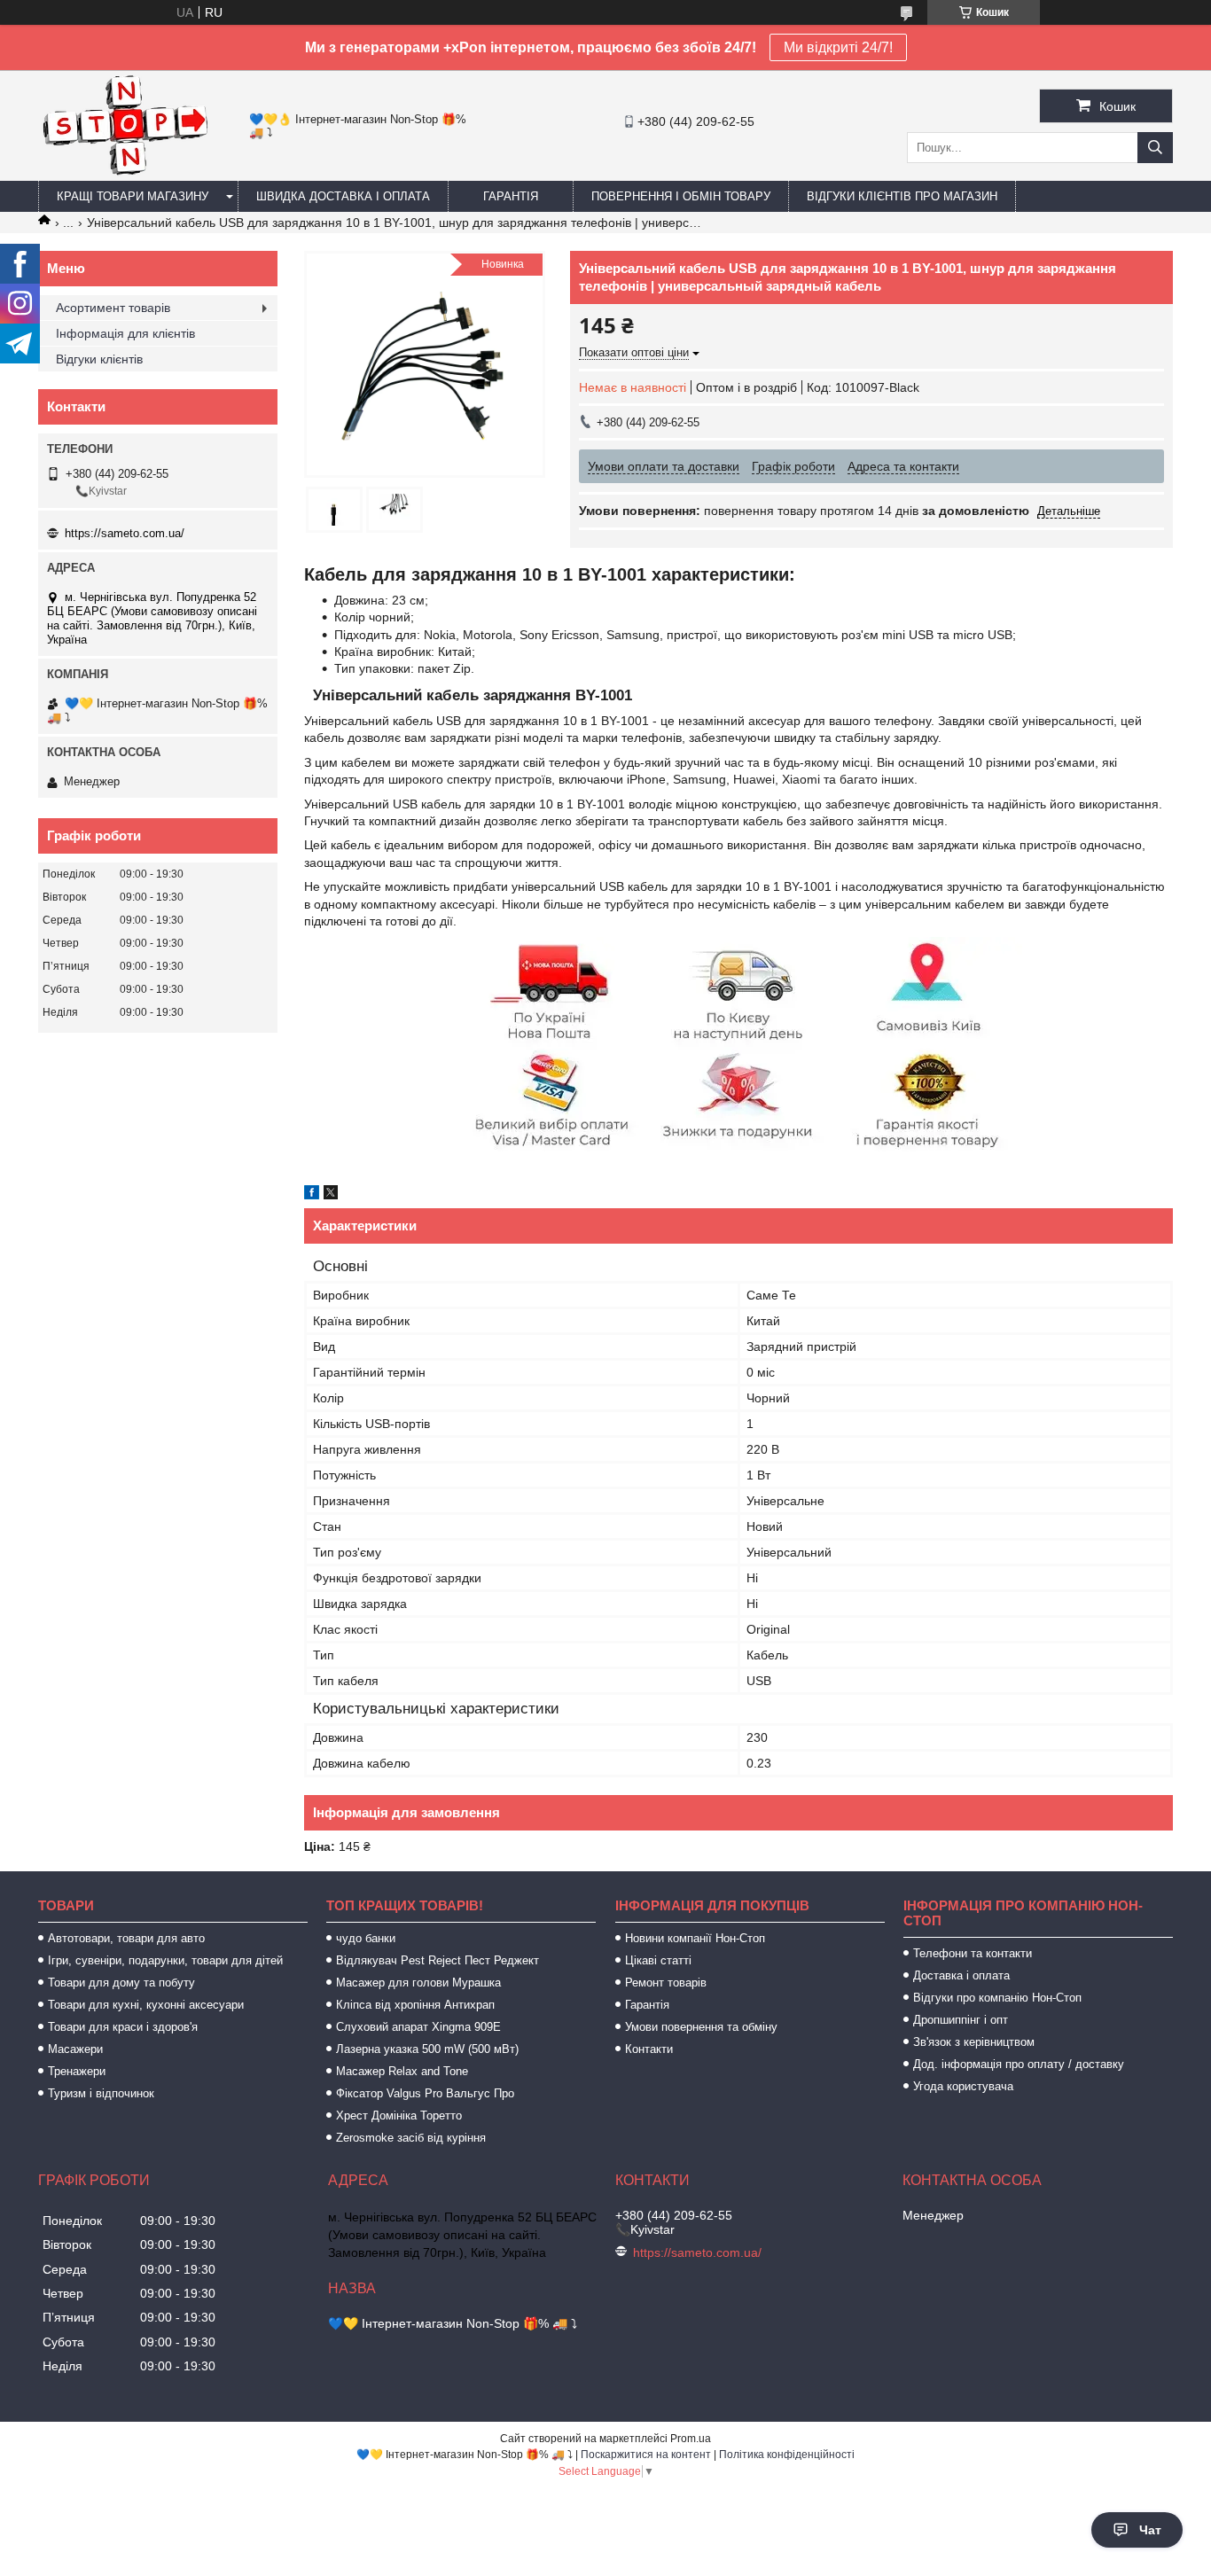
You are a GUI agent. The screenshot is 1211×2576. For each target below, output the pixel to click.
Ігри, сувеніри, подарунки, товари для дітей (165, 1960)
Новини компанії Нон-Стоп (695, 1938)
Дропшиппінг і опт (961, 2020)
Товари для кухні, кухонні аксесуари (146, 2005)
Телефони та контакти (973, 1953)
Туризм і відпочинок (101, 2093)
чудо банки (366, 1938)
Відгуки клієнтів (99, 359)
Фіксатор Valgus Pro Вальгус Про (425, 2093)
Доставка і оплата (961, 1975)
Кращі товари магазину (133, 196)
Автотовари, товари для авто (126, 1938)
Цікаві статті (658, 1960)
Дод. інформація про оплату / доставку (1019, 2064)
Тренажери (77, 2071)
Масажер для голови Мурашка (418, 1983)
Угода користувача (963, 2086)
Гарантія (511, 196)
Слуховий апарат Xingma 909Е (418, 2027)
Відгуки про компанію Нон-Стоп (997, 1998)
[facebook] (312, 1195)
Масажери (75, 2049)
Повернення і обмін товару (681, 196)
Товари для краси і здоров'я (123, 2027)
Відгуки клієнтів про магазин (902, 196)
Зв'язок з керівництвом (974, 2042)
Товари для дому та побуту (121, 1983)
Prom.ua (691, 2439)
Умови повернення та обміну (701, 2027)
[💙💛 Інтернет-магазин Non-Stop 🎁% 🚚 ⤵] (125, 173)
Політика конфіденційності (787, 2455)
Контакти (649, 2049)
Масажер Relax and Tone (402, 2071)
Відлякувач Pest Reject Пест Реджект (438, 1960)
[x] (331, 1195)
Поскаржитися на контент (646, 2455)
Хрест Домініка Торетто (399, 2115)
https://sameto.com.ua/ (125, 533)
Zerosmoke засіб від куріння (411, 2138)
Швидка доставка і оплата (343, 196)
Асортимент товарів (113, 308)
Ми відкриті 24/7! (838, 47)
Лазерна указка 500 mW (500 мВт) (427, 2049)
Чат (1150, 2530)
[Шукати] (1155, 148)
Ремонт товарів (666, 1983)
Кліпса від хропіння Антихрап (415, 2005)
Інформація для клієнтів (125, 333)
